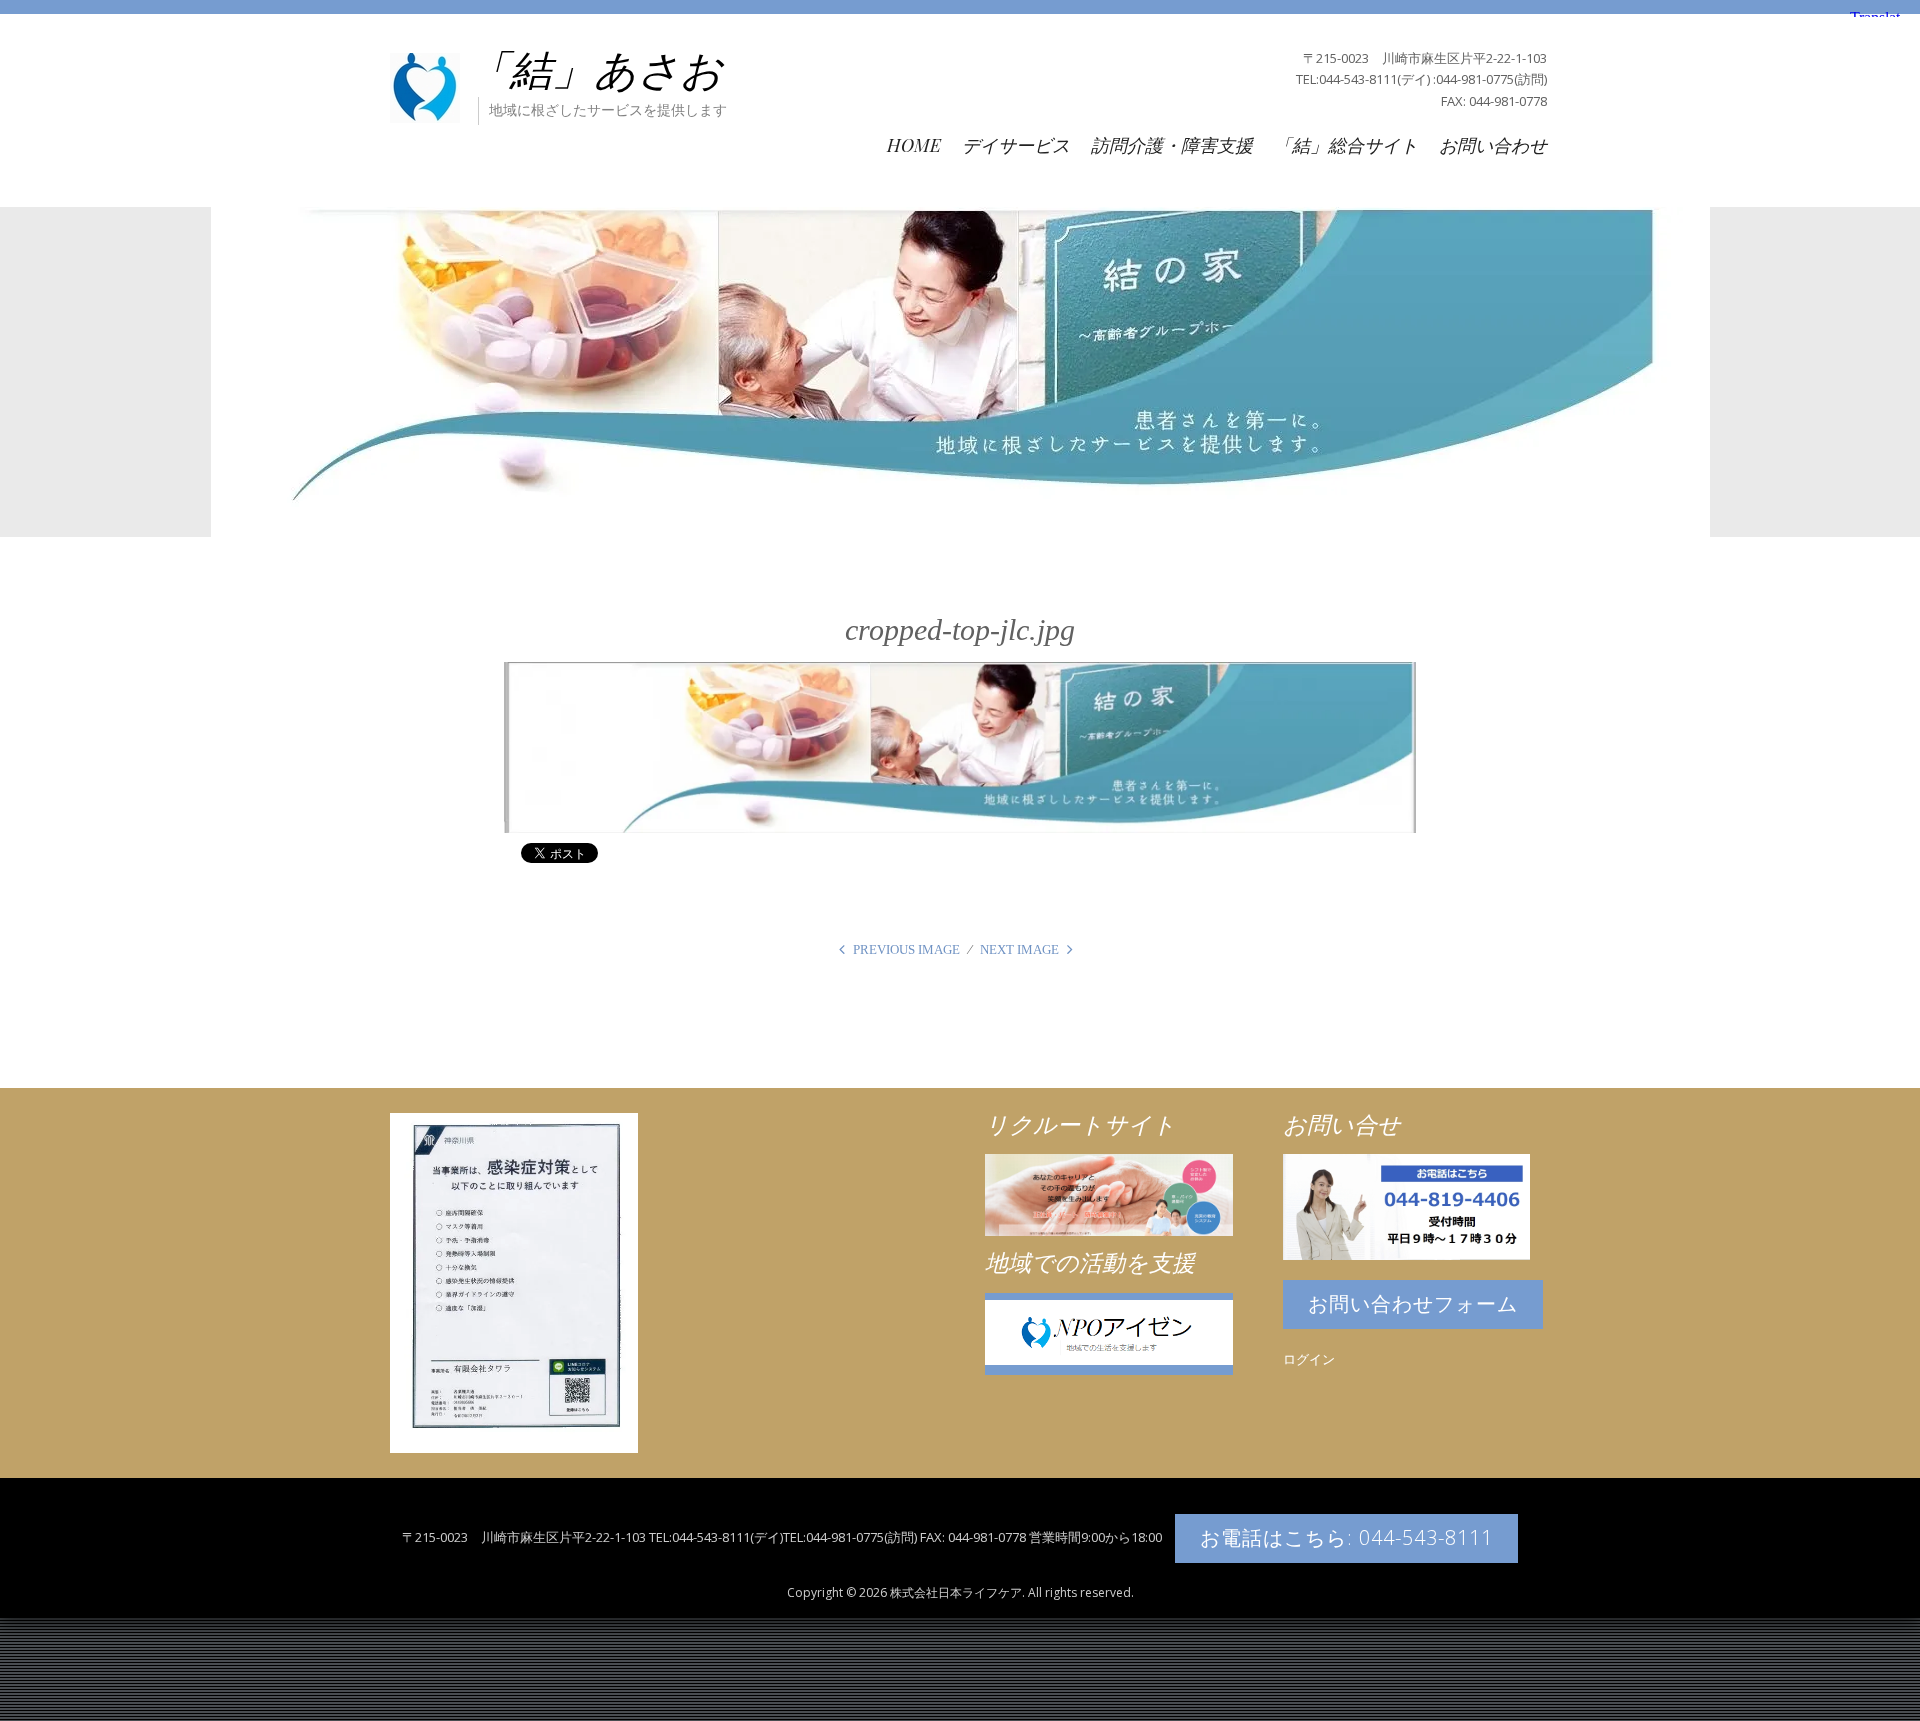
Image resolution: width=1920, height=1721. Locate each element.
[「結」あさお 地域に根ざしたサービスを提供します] (425, 85)
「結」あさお (595, 71)
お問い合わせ (1493, 145)
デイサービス (1016, 145)
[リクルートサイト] (1109, 1194)
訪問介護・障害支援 (1172, 145)
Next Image (1019, 949)
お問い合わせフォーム (1413, 1303)
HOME (914, 145)
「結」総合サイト (1346, 145)
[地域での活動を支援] (1109, 1333)
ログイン (1309, 1359)
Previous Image (906, 949)
